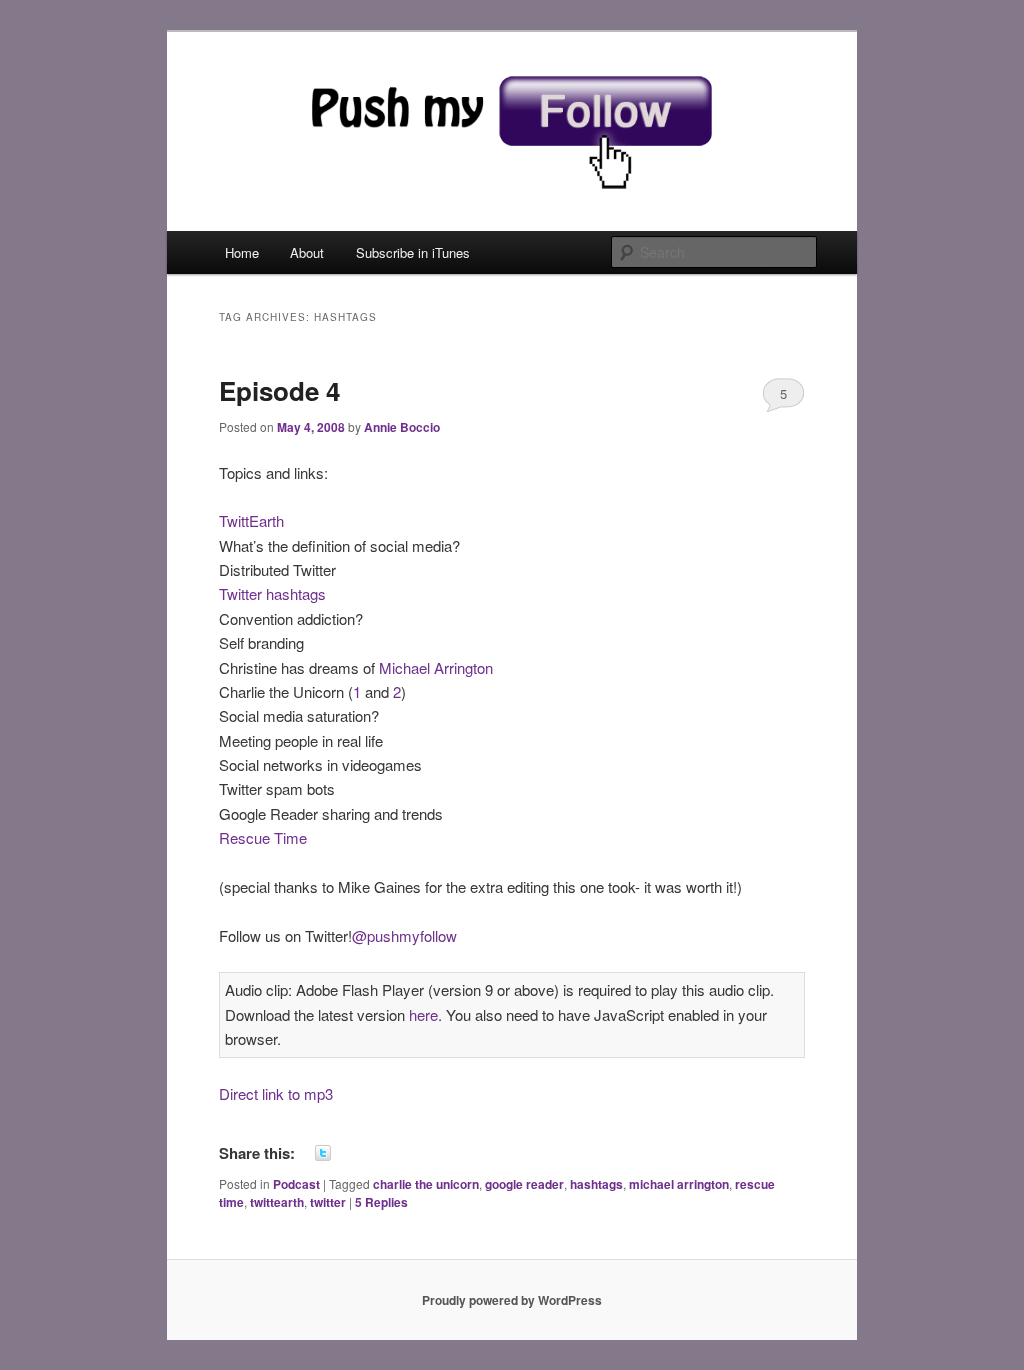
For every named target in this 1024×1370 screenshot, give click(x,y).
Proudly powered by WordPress (512, 1300)
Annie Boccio (402, 427)
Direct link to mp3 (276, 1093)
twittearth (277, 1202)
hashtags (596, 1184)
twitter (328, 1202)
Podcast (296, 1184)
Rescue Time (263, 837)
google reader (524, 1184)
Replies (381, 1202)
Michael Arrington (436, 667)
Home (242, 252)
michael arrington (679, 1184)
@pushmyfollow (404, 935)
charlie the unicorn (426, 1184)
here (423, 1014)
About (307, 252)
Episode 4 (279, 390)
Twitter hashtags (272, 593)
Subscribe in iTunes (413, 252)
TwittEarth (251, 520)
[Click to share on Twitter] (323, 1153)
